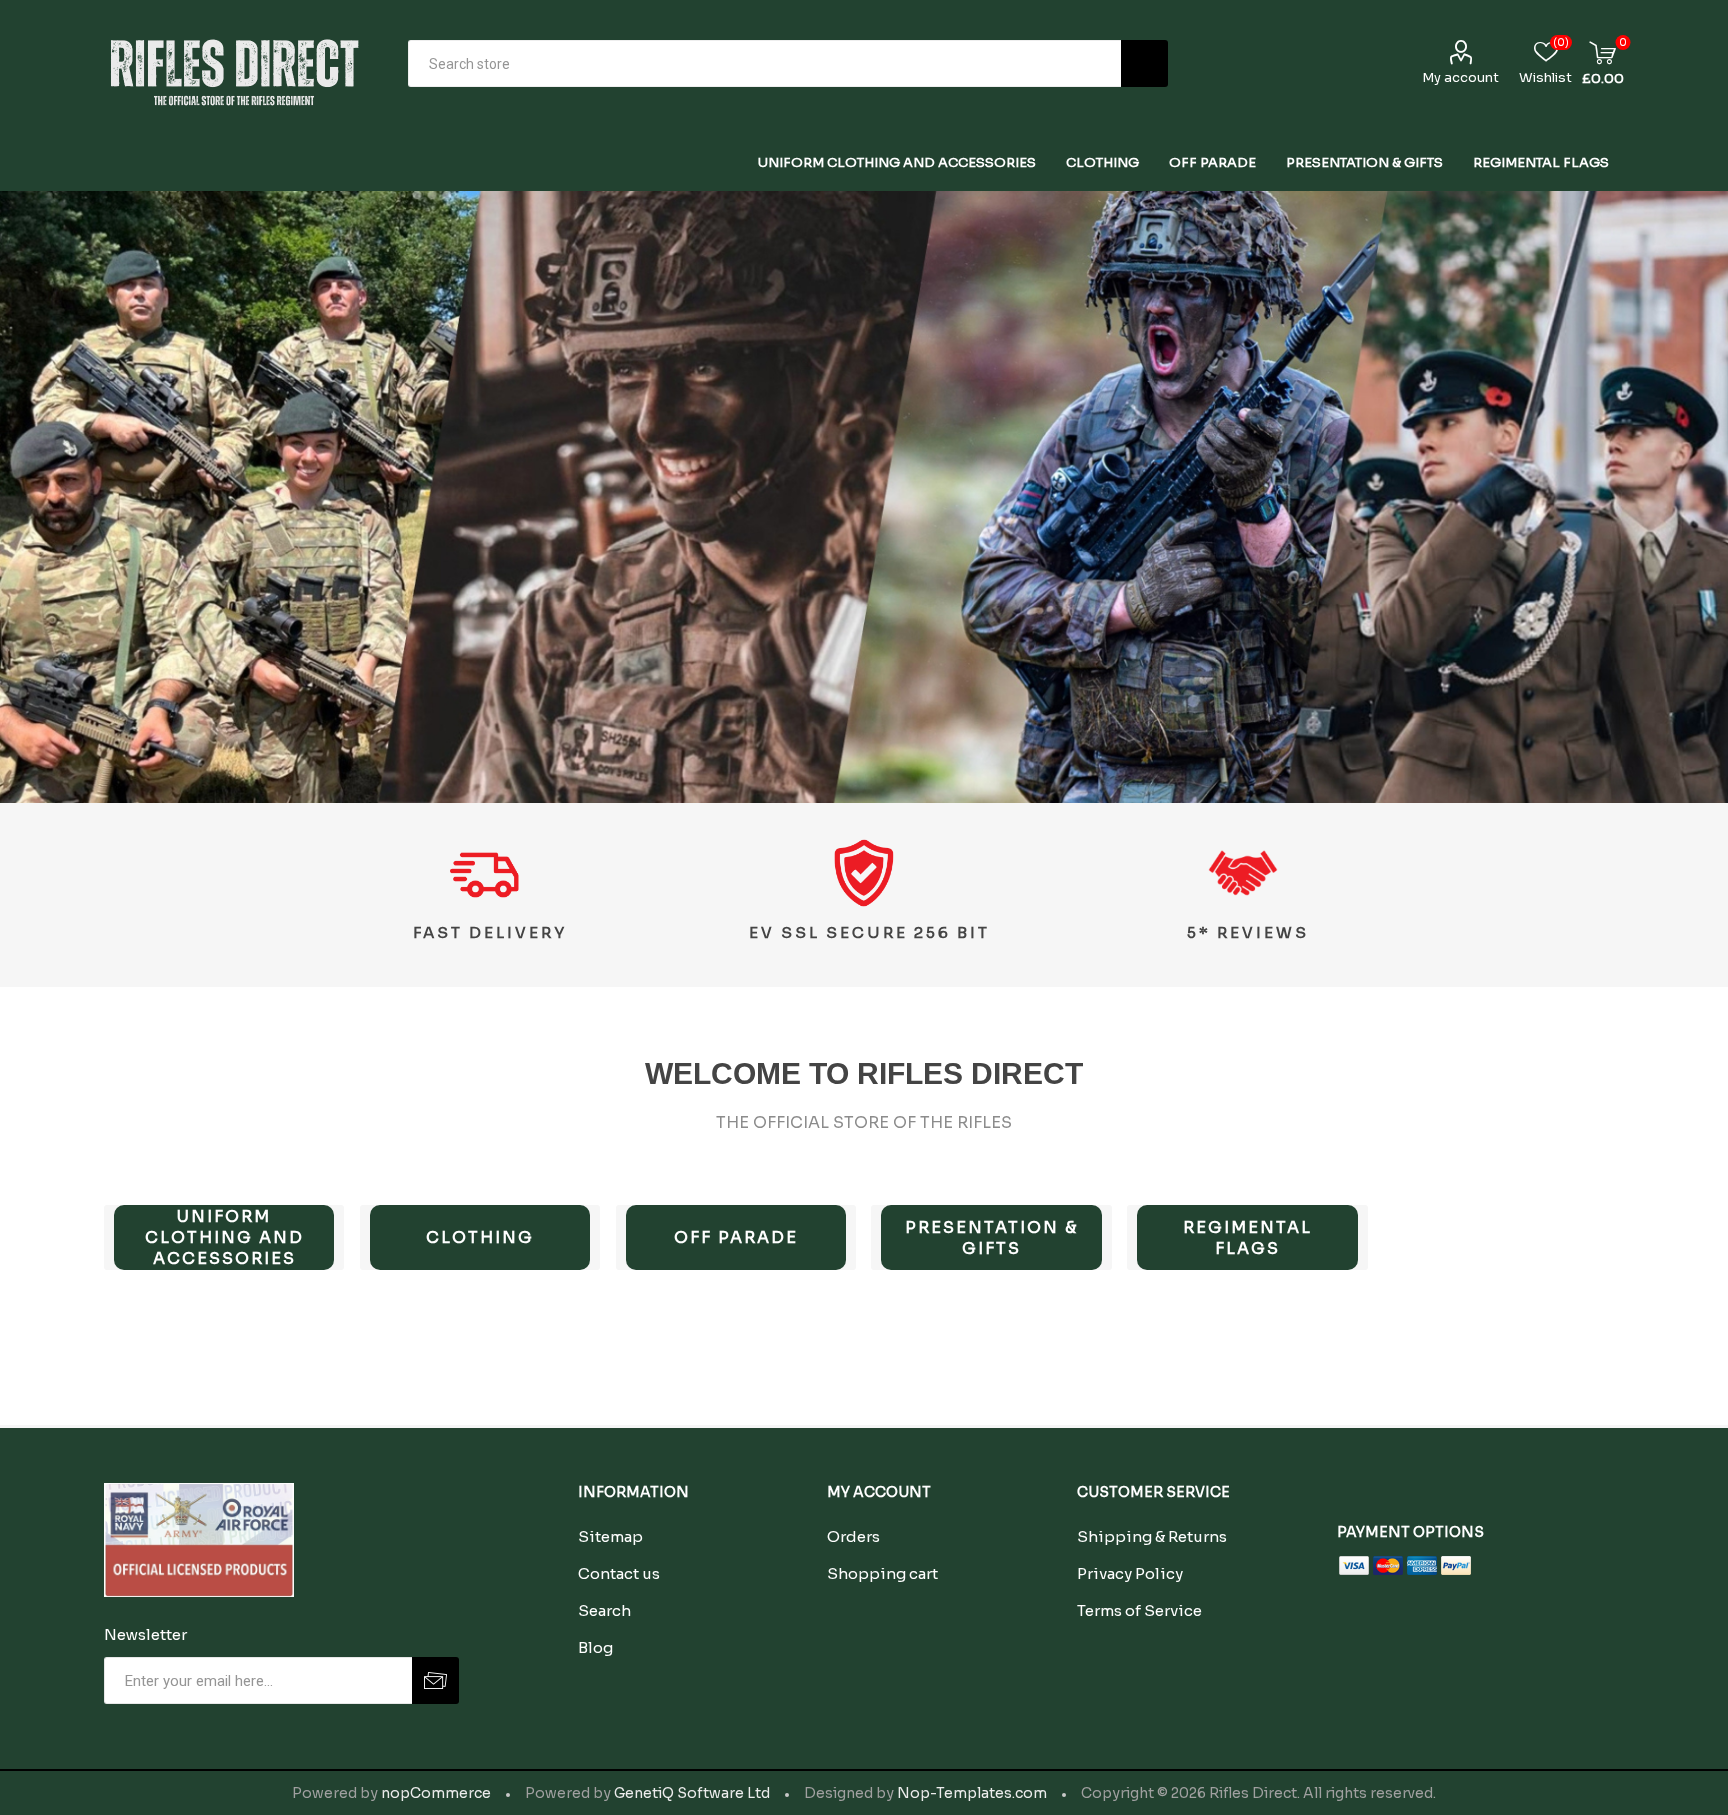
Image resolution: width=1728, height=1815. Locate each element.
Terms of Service (1139, 1610)
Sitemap (610, 1536)
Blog (595, 1647)
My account (1460, 77)
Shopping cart (882, 1573)
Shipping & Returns (1152, 1536)
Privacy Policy (1130, 1573)
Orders (853, 1536)
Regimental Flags (1247, 1238)
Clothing (480, 1237)
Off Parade (736, 1237)
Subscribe (435, 1680)
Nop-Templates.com (972, 1793)
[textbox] (764, 63)
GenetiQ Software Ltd (692, 1793)
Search (1144, 63)
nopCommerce (436, 1793)
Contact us (619, 1573)
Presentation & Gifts (991, 1238)
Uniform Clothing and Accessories (224, 1237)
